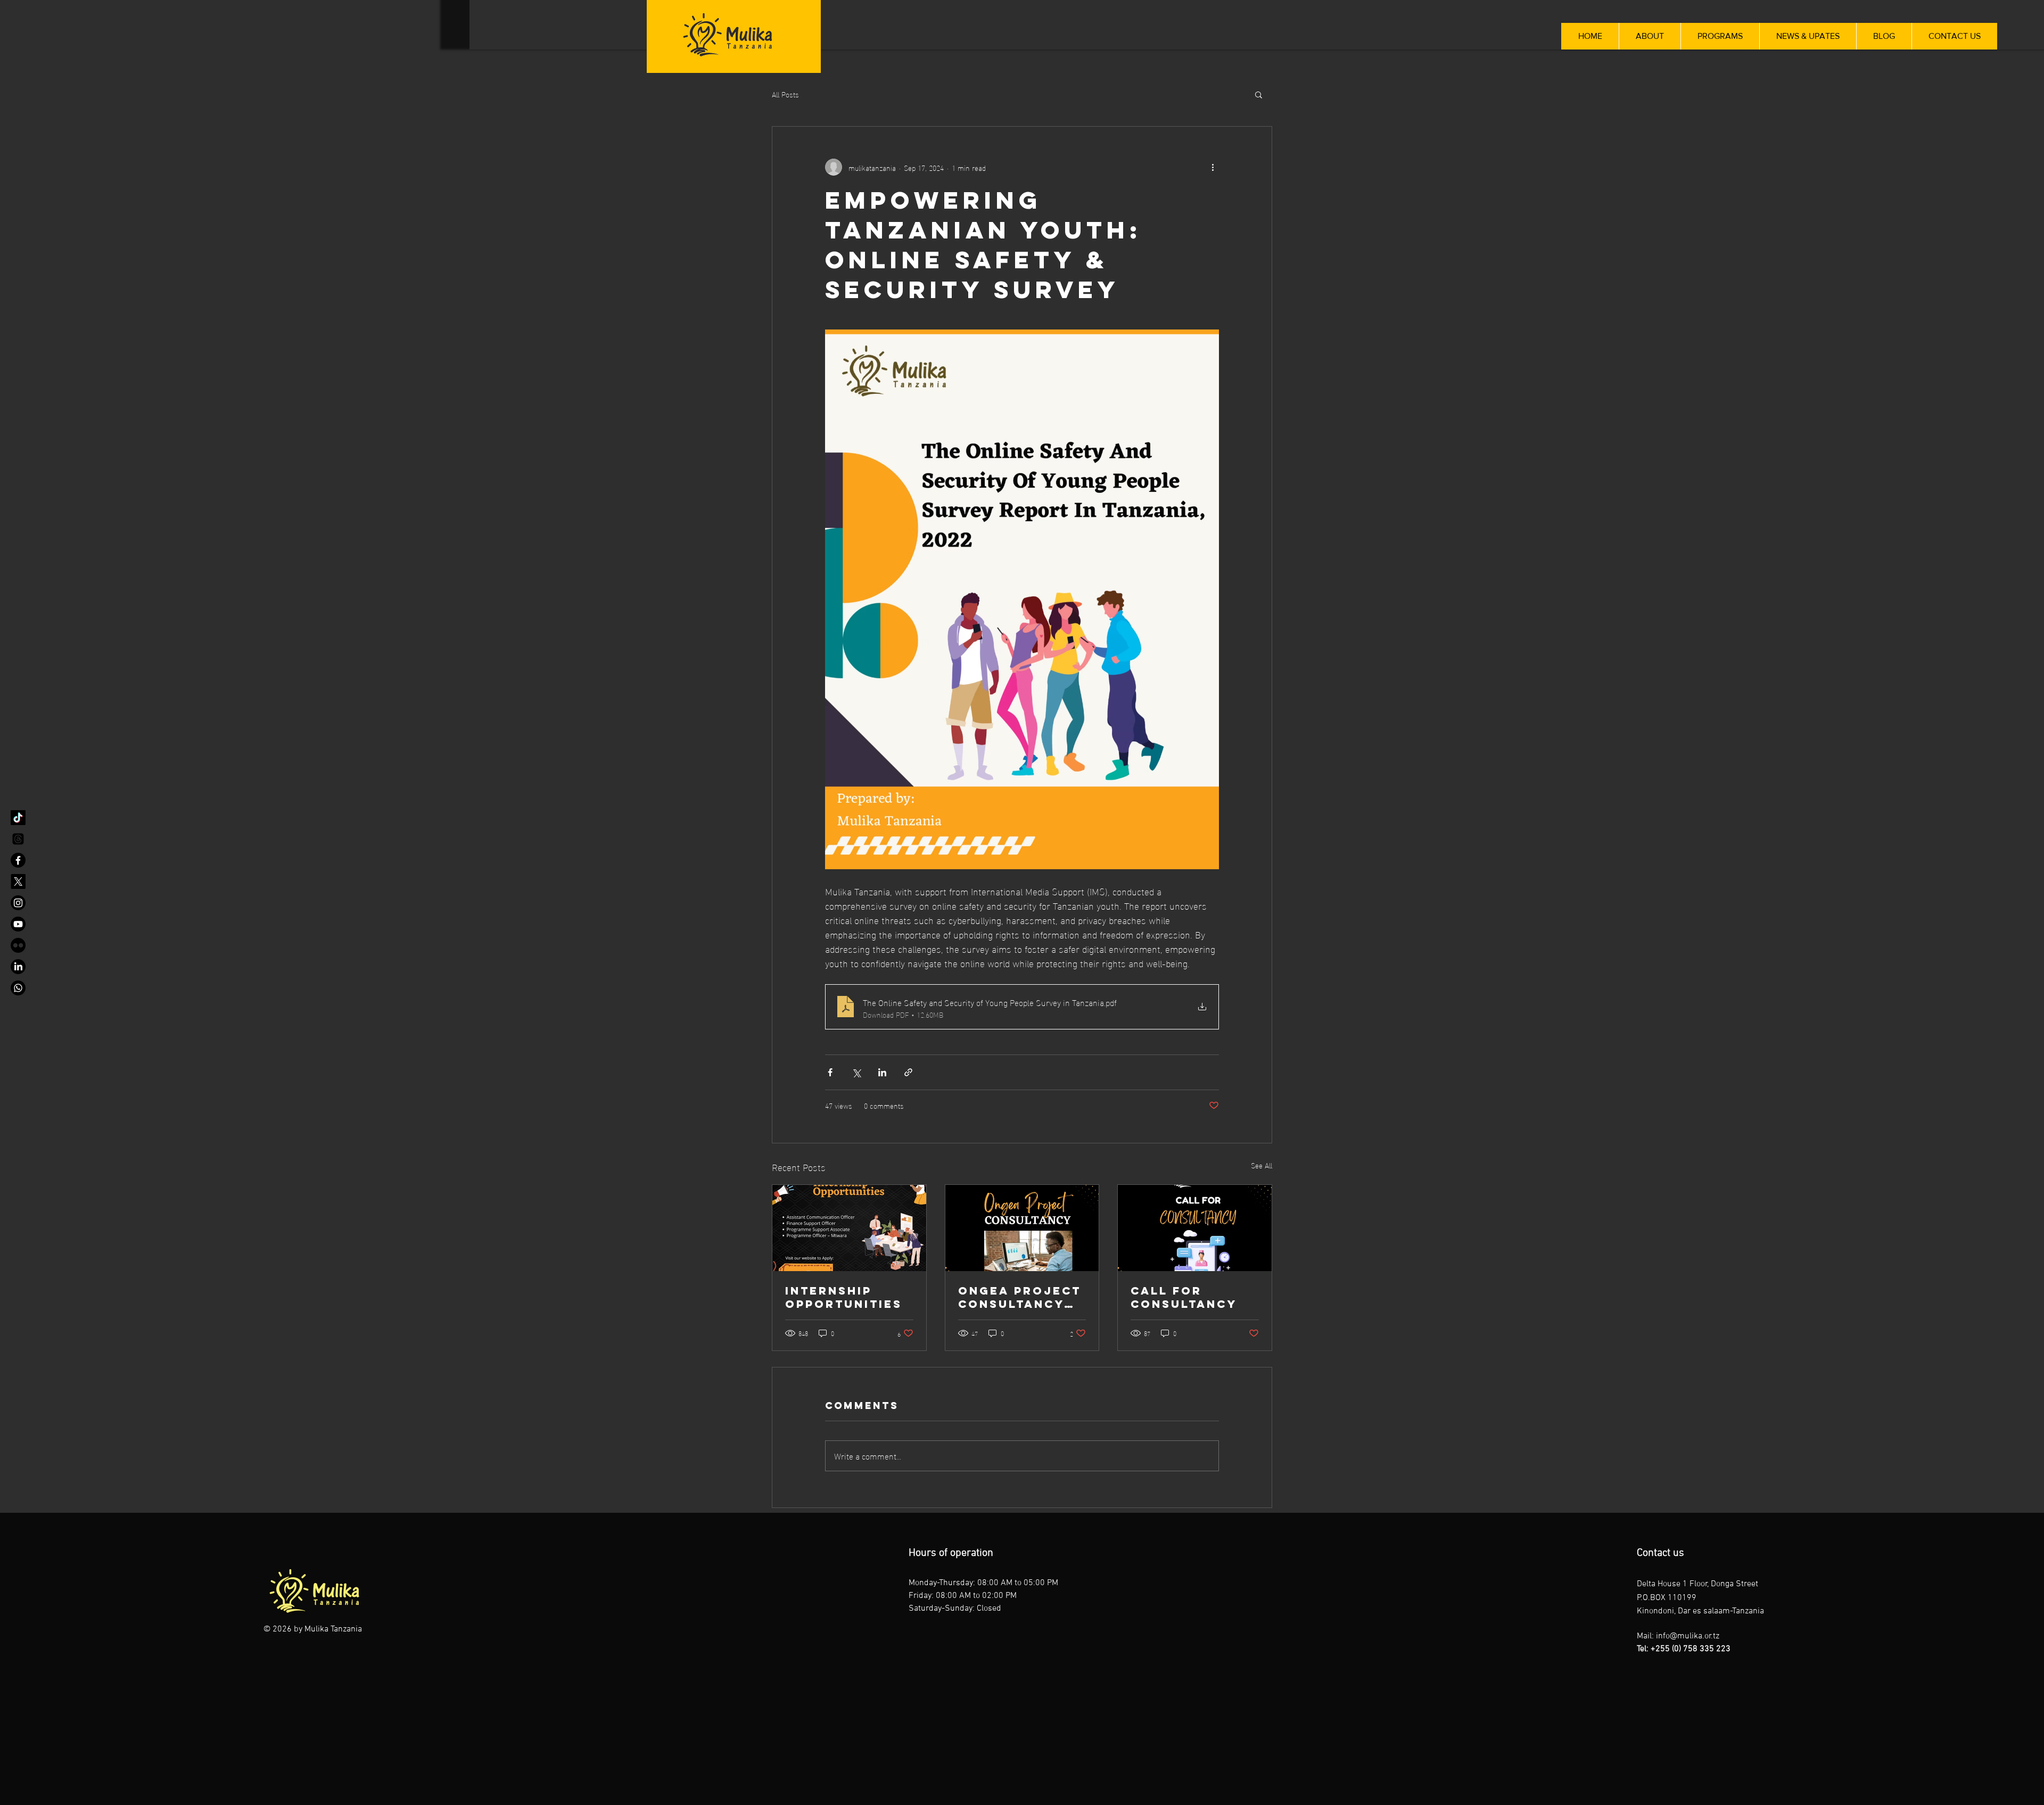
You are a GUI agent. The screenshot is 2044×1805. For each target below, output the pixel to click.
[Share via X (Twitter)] (856, 1072)
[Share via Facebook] (830, 1072)
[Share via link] (908, 1072)
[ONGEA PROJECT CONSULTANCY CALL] (1022, 1228)
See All (1262, 1165)
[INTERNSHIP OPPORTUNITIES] (849, 1228)
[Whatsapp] (18, 988)
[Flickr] (18, 945)
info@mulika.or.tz (1688, 1636)
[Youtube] (18, 924)
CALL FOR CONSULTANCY (1184, 1297)
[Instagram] (18, 903)
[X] (18, 881)
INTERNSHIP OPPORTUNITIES (844, 1297)
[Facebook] (18, 860)
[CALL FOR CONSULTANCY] (1195, 1228)
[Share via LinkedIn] (882, 1072)
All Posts (785, 94)
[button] (1259, 94)
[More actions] (1213, 167)
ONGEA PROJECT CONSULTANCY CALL (1020, 1297)
